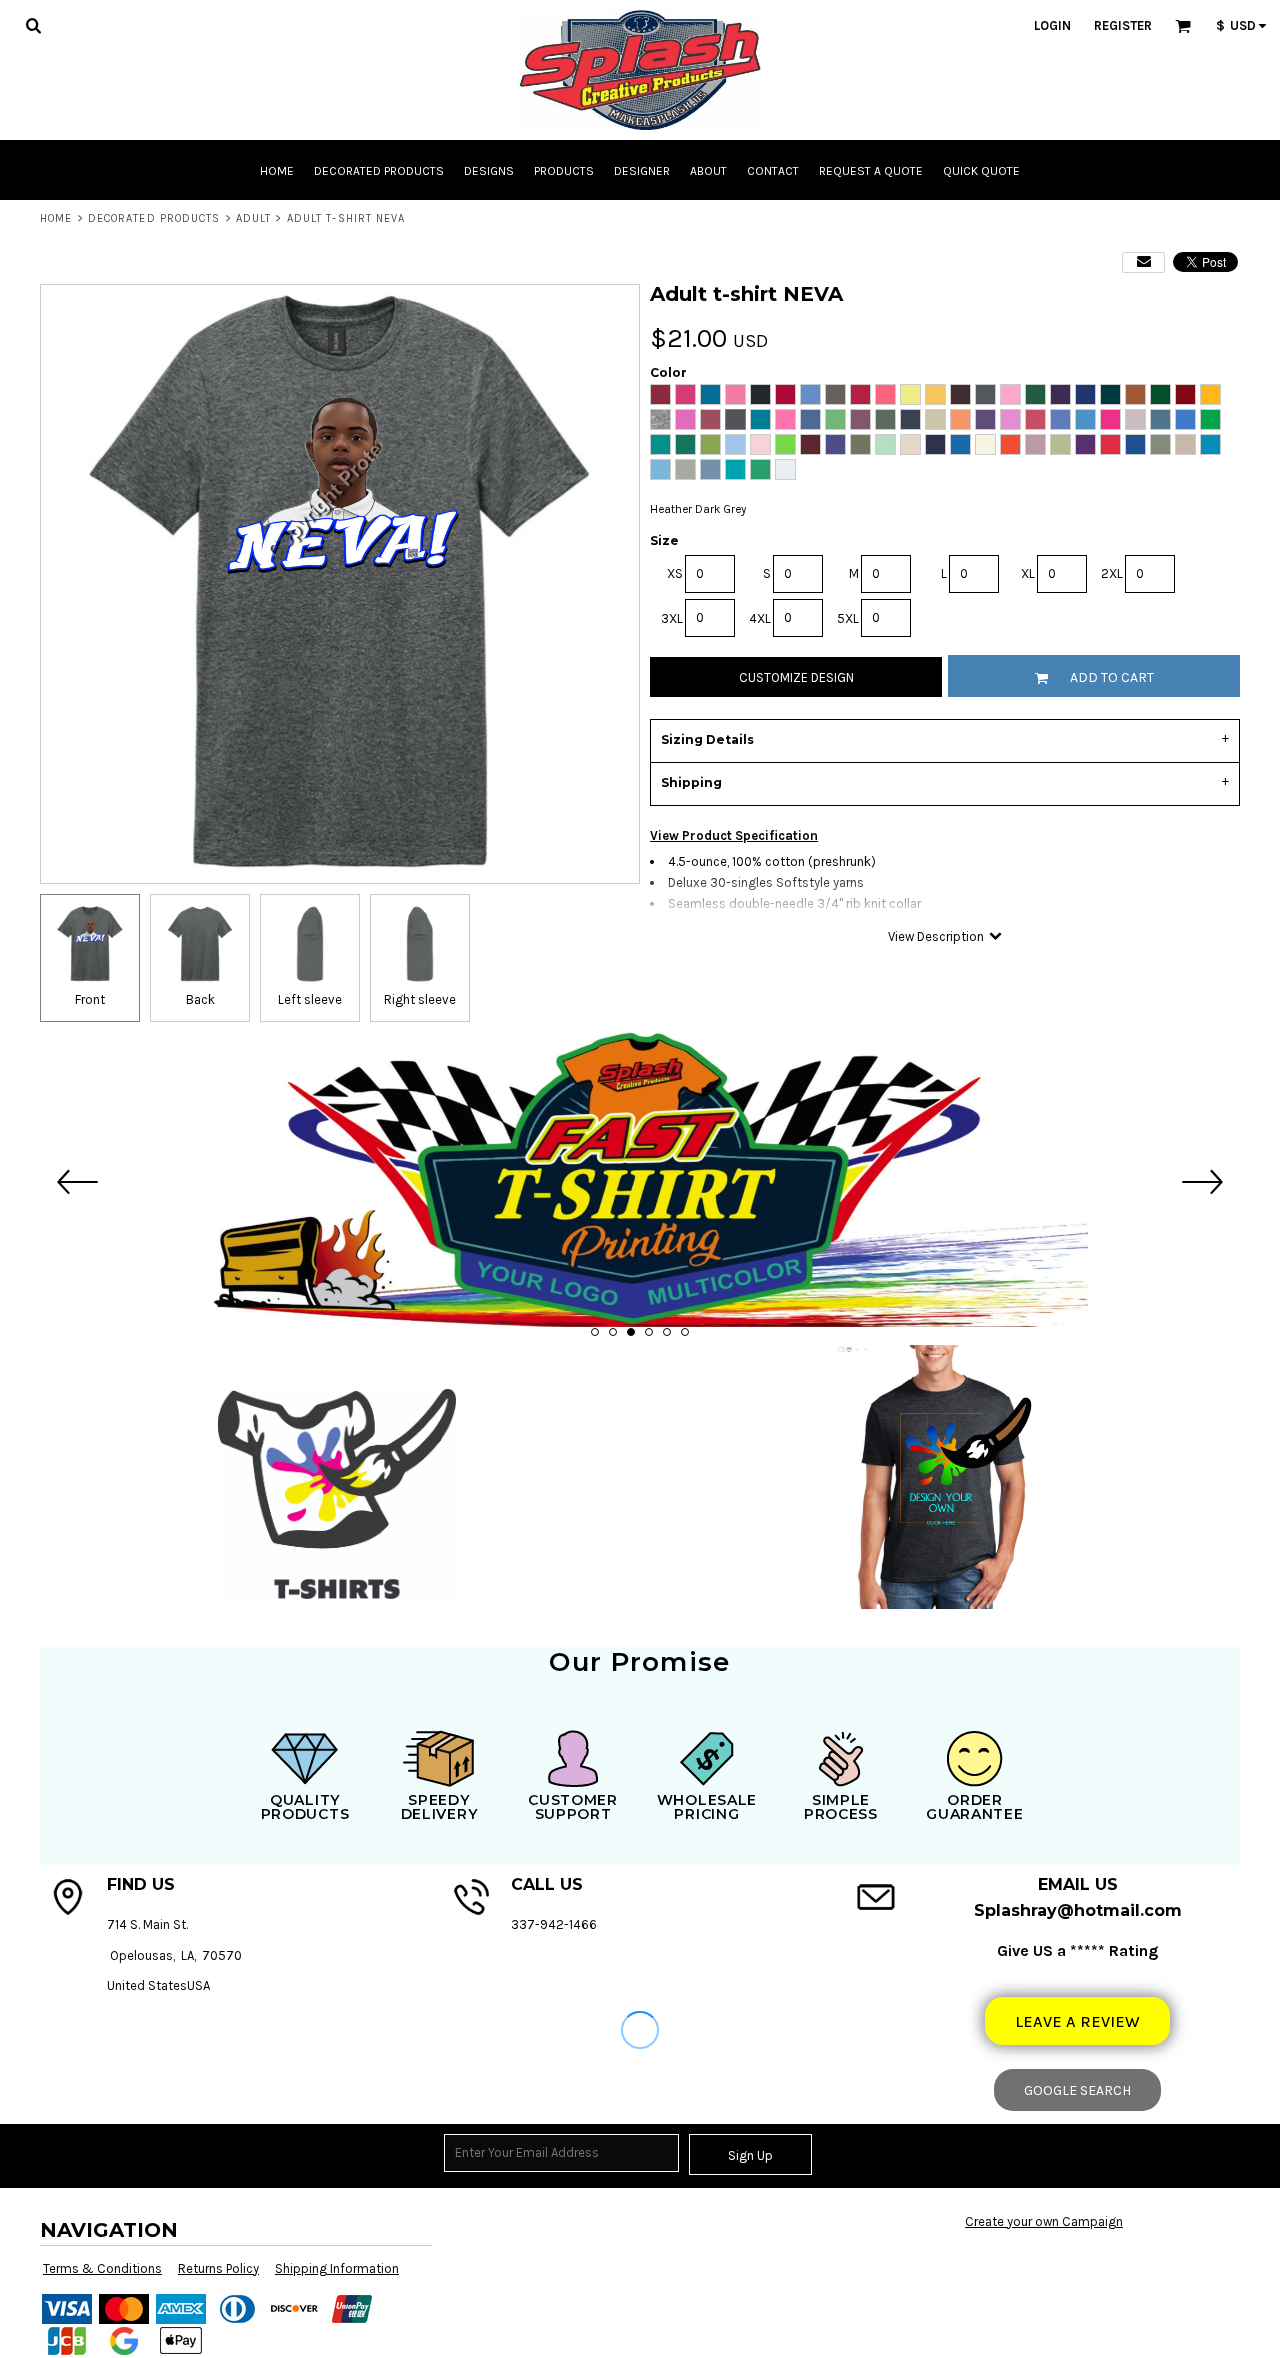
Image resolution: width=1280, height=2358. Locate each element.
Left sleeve (310, 999)
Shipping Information (337, 2268)
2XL (1112, 573)
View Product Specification (734, 835)
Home (56, 218)
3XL (672, 618)
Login (1052, 25)
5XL (848, 618)
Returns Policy (218, 2268)
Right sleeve (420, 999)
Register (1123, 25)
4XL (760, 618)
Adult (254, 218)
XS (675, 573)
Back (200, 999)
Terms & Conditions (102, 2268)
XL (1028, 573)
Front (90, 999)
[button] (33, 25)
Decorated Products (154, 218)
